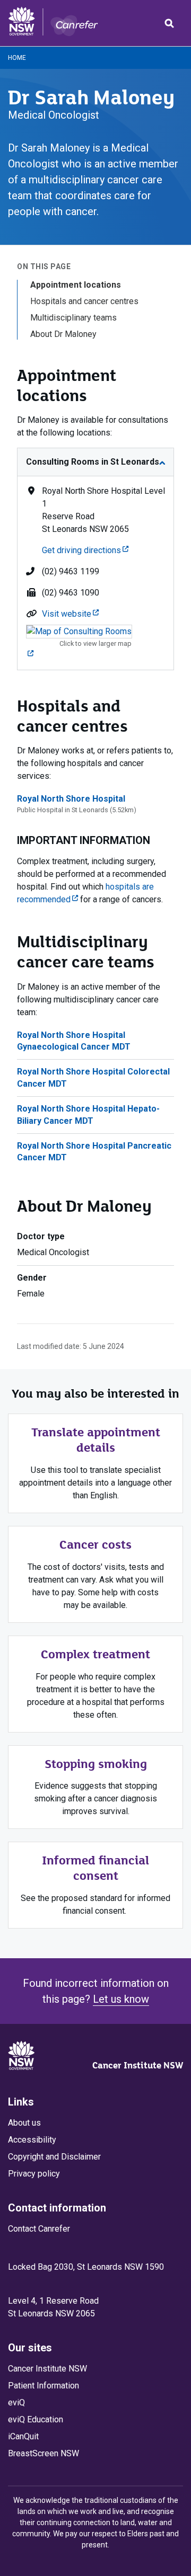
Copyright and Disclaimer (54, 2157)
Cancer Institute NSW (138, 2065)
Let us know (121, 1999)
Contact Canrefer (39, 2229)
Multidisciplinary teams (73, 318)
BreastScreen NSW (44, 2453)
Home (17, 58)
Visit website (70, 614)
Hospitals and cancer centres (84, 301)
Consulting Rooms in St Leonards (93, 462)
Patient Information (44, 2386)
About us (24, 2123)
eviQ (16, 2402)
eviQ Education (36, 2419)
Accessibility (32, 2140)
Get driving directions (85, 550)
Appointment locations (76, 285)
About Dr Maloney (63, 334)
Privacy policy (34, 2174)
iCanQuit (23, 2436)
